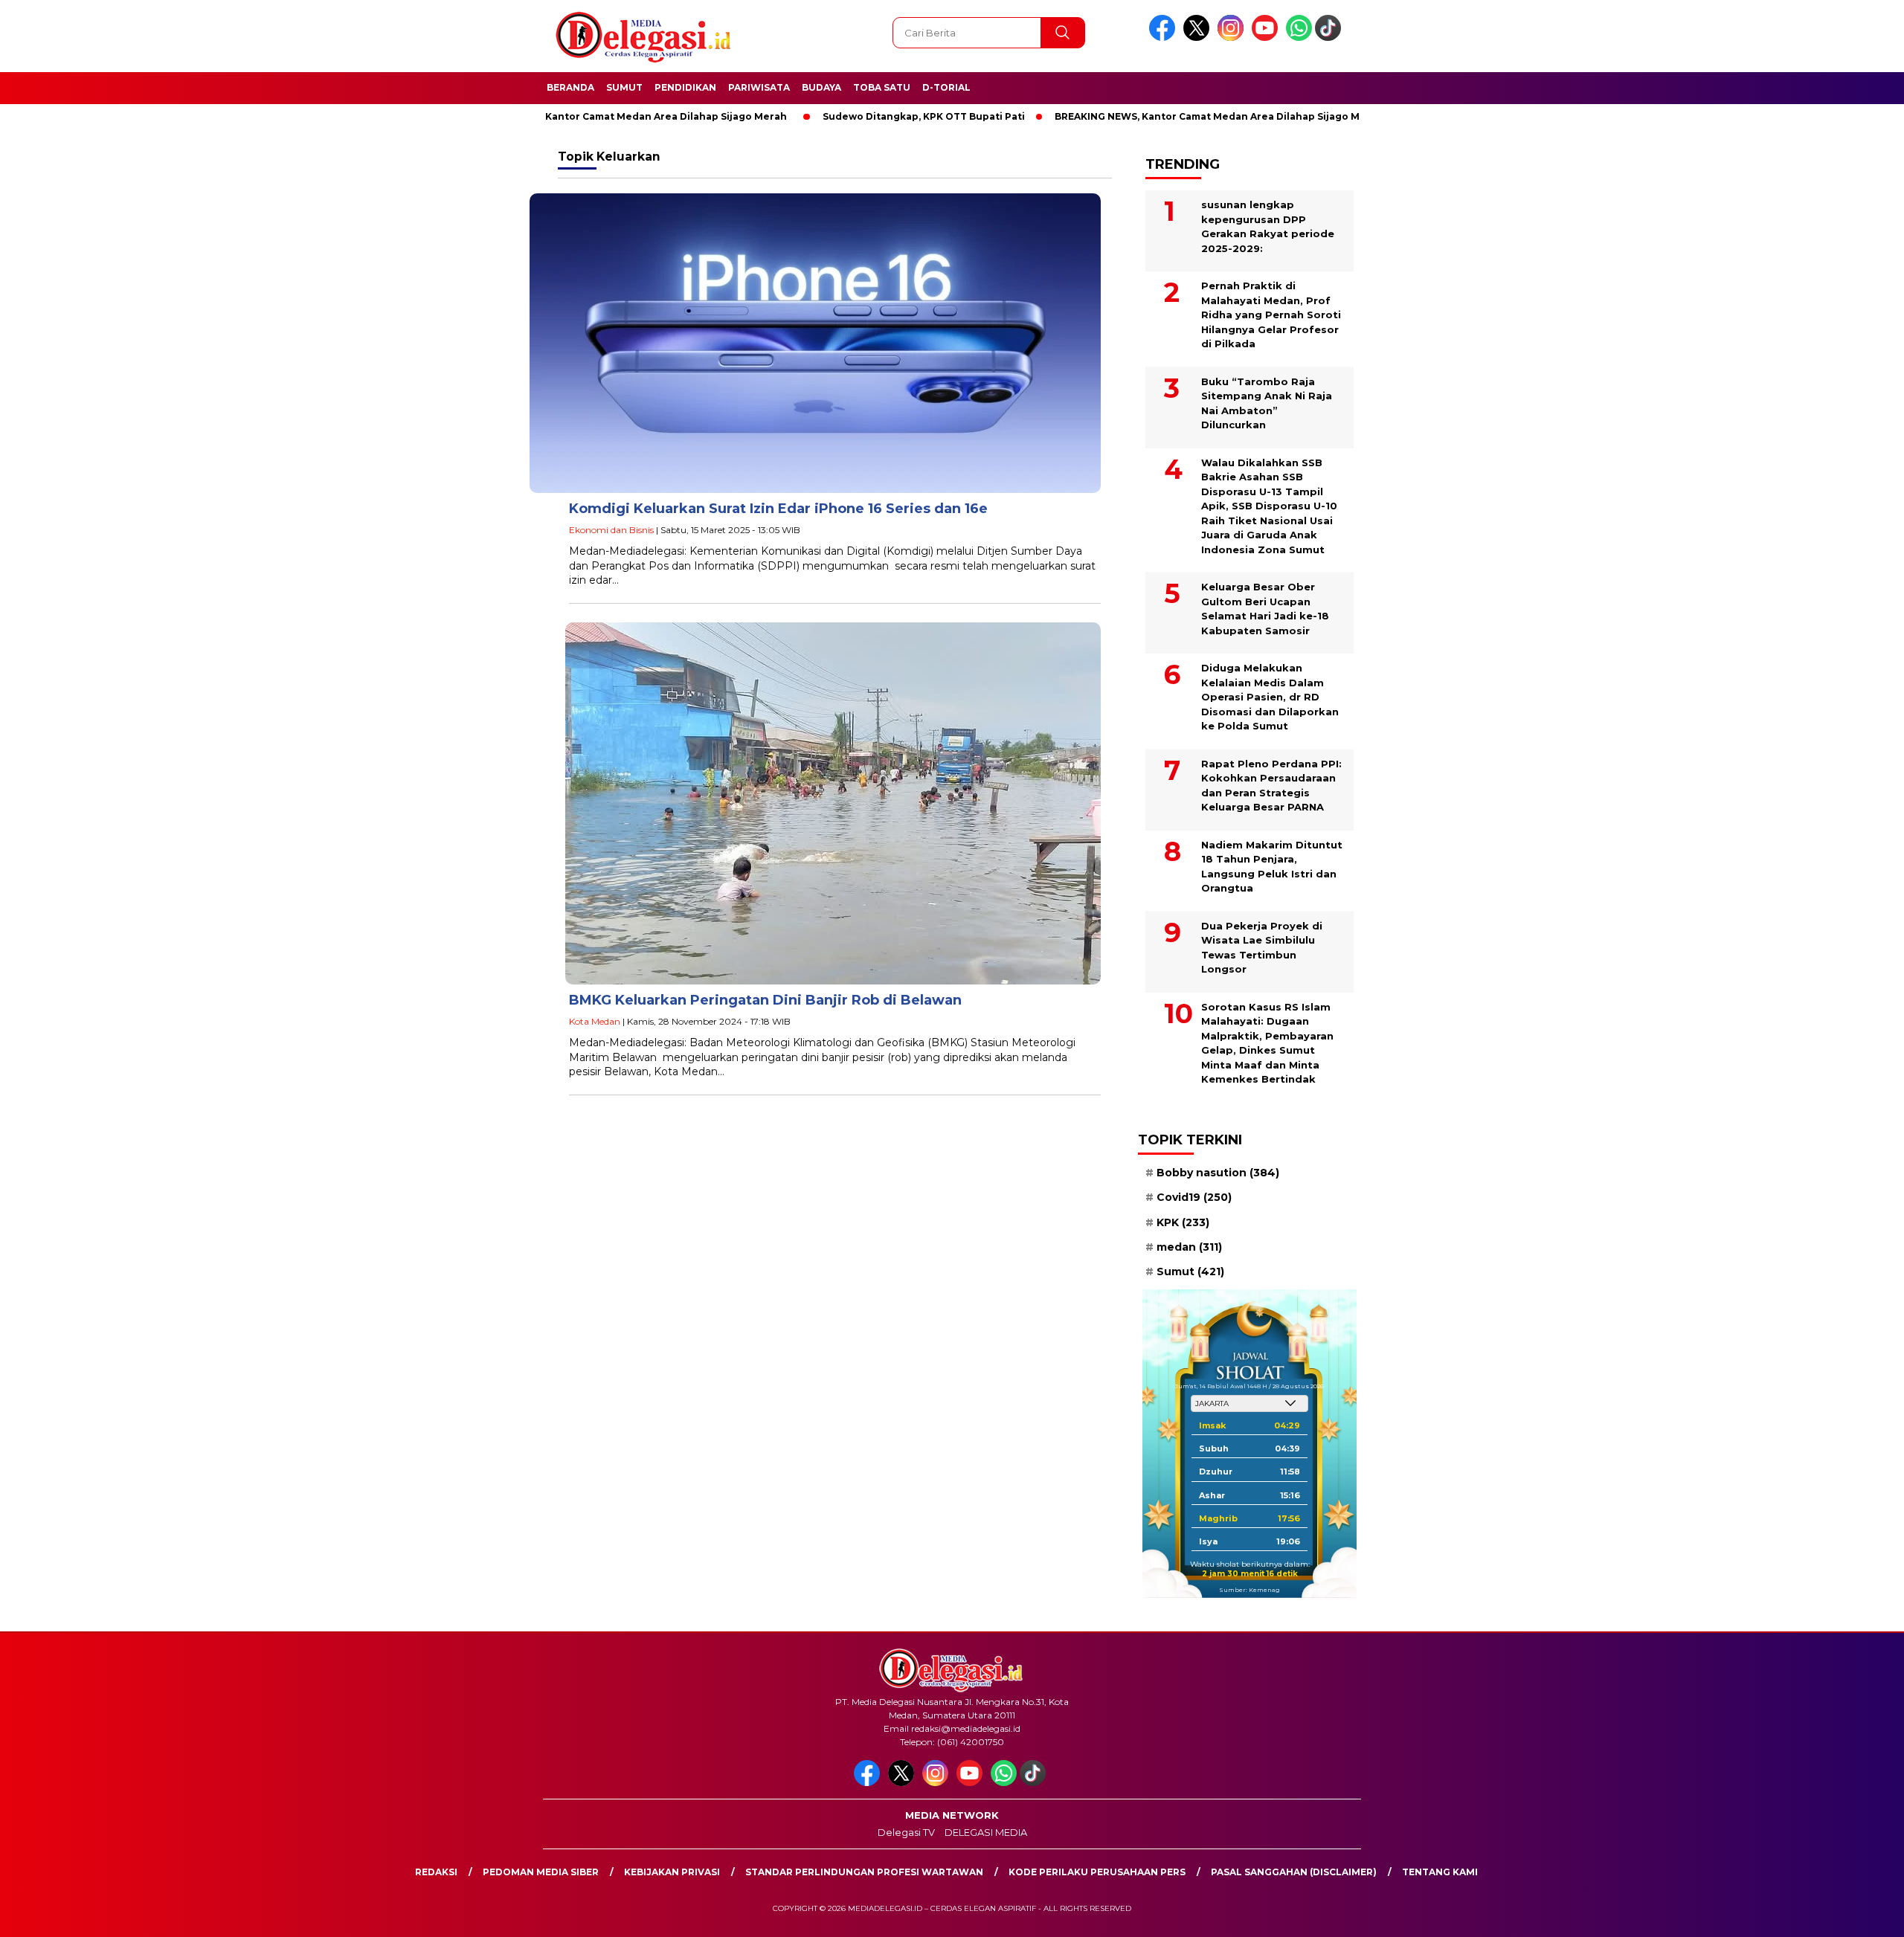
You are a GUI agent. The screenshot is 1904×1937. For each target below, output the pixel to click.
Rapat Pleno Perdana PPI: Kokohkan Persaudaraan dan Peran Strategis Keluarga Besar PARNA (1271, 786)
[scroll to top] (1834, 1914)
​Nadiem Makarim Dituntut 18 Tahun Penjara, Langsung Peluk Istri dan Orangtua (1272, 867)
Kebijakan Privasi (672, 1872)
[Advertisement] (1454, 367)
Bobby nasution (1218, 1173)
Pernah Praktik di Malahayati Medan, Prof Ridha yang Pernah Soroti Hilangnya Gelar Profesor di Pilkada (1271, 315)
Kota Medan (595, 1021)
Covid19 (1194, 1197)
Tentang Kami (1440, 1872)
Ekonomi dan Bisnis (611, 530)
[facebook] (1165, 38)
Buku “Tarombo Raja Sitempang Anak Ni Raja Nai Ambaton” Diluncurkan (1267, 403)
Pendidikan (685, 87)
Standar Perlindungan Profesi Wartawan (864, 1872)
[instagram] (1233, 38)
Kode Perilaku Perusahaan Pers (1097, 1872)
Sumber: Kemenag (1249, 1590)
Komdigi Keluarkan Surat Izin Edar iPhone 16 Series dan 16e (778, 509)
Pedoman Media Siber (541, 1872)
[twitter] (1199, 38)
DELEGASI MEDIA (986, 1832)
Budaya (821, 87)
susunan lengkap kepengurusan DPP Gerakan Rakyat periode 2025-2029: (1268, 226)
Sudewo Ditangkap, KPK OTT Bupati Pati (857, 116)
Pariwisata (759, 87)
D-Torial (946, 87)
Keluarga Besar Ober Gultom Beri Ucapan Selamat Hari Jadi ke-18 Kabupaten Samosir (1265, 609)
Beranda (570, 87)
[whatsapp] (1299, 38)
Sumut (624, 87)
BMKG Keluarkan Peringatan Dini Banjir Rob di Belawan (765, 1000)
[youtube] (1267, 38)
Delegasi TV (906, 1832)
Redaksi (436, 1872)
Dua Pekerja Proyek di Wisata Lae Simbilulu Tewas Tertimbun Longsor (1262, 948)
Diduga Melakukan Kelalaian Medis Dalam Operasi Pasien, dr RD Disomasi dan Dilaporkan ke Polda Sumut (1270, 697)
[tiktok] (1331, 38)
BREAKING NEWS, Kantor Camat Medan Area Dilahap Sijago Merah (556, 116)
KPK (1183, 1222)
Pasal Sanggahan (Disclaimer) (1294, 1872)
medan (1189, 1247)
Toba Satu (882, 87)
